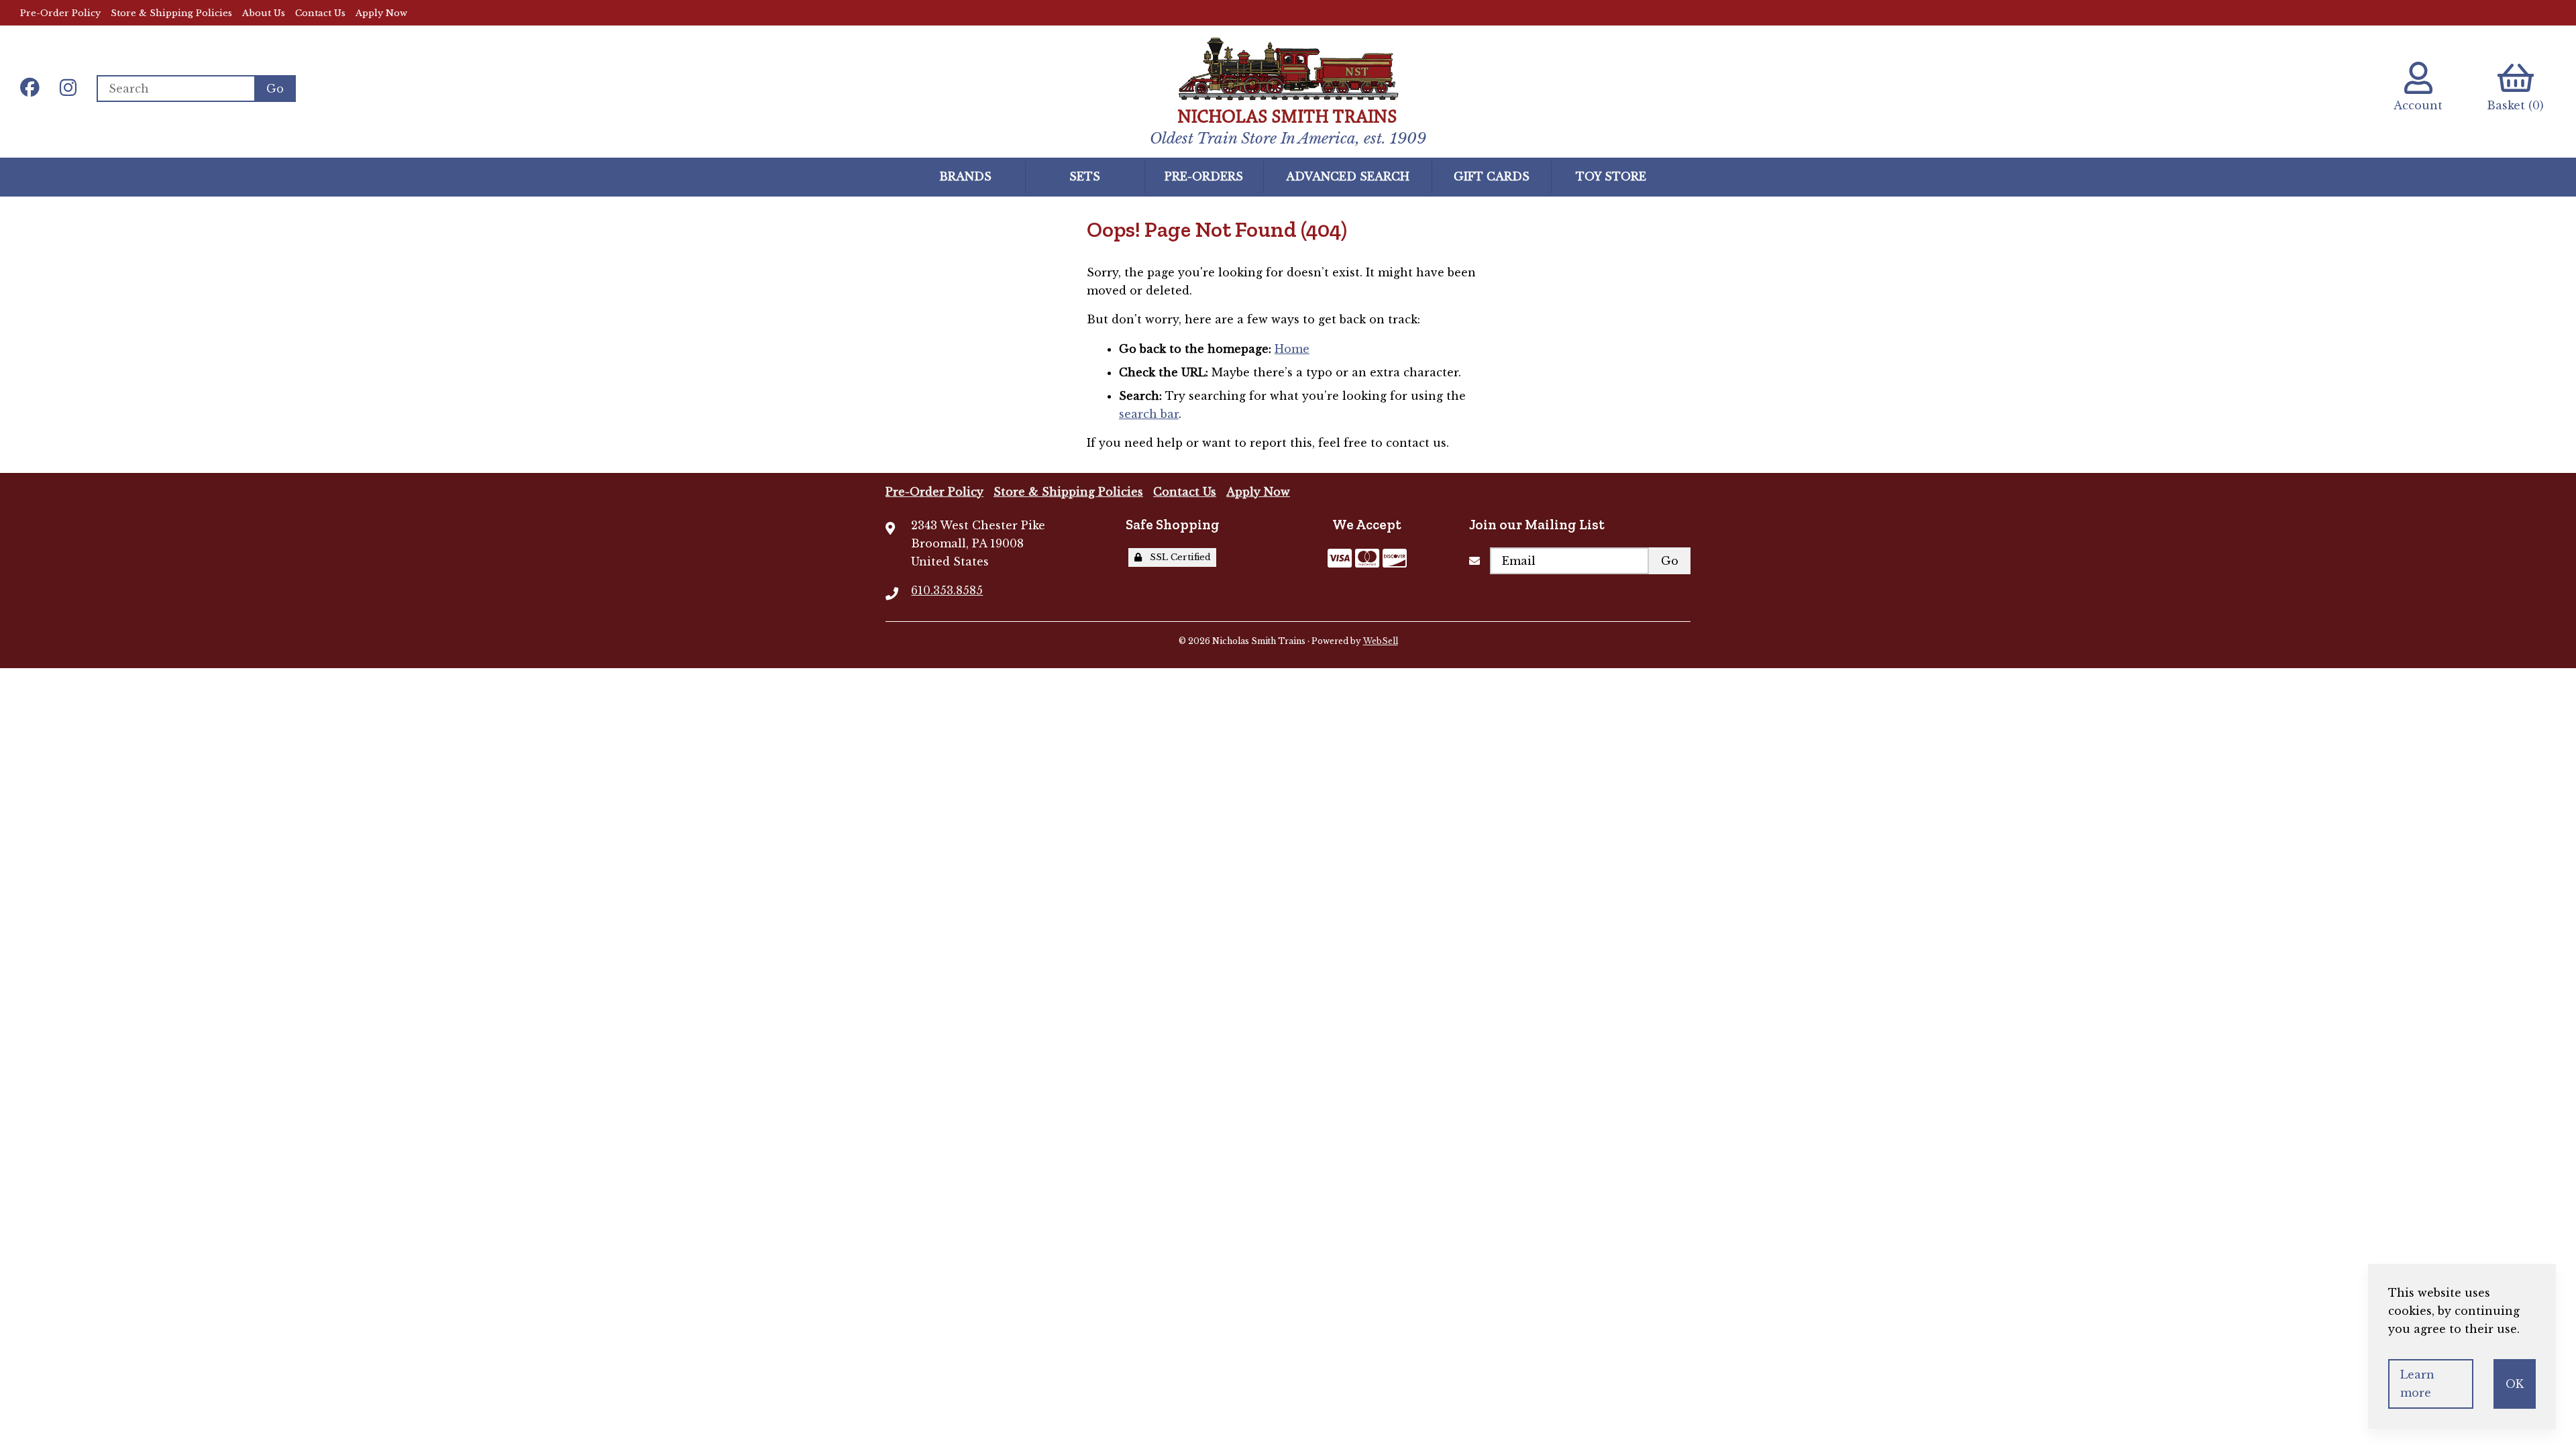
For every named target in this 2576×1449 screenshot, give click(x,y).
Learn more (2417, 1384)
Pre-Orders (1204, 176)
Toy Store (1611, 176)
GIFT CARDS (1492, 176)
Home (1292, 349)
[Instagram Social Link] (68, 89)
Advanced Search (1348, 176)
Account (2418, 105)
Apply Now (381, 13)
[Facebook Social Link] (30, 89)
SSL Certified (1178, 557)
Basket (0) (2515, 105)
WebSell (1381, 641)
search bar (1149, 414)
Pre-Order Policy (60, 13)
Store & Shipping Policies (171, 13)
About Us (264, 13)
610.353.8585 (947, 590)
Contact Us (320, 13)
